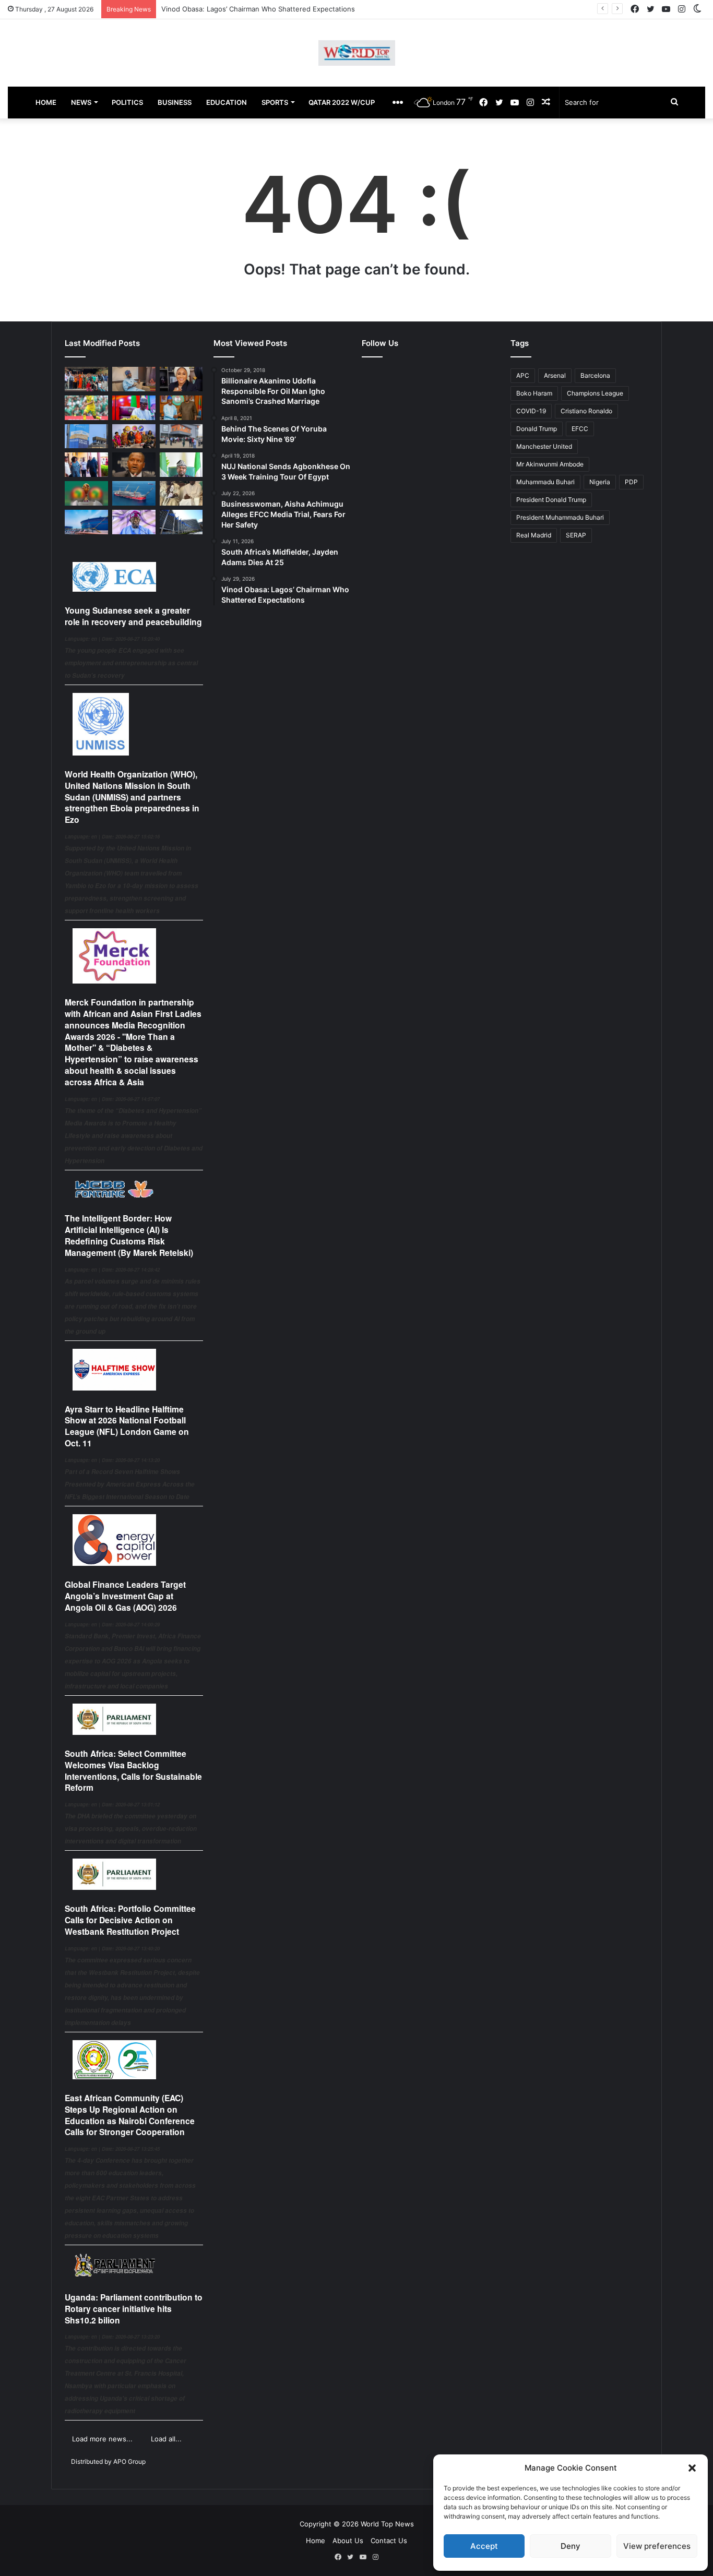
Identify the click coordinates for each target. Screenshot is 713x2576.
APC (523, 375)
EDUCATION (227, 102)
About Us (348, 2541)
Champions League (595, 393)
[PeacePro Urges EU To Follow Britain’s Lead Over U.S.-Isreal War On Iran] (181, 522)
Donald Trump (537, 429)
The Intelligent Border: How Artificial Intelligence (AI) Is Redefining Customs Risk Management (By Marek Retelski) (129, 1235)
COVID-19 (531, 411)
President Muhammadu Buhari (560, 517)
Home (316, 2541)
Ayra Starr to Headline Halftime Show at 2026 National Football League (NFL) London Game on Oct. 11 (127, 1426)
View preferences (657, 2546)
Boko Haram (534, 393)
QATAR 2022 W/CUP (342, 102)
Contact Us (389, 2541)
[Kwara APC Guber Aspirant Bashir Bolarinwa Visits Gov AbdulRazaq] (181, 408)
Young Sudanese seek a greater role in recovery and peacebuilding (133, 616)
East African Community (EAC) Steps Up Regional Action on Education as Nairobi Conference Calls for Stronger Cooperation (130, 2115)
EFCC (580, 429)
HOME (46, 102)
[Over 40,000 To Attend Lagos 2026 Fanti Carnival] (134, 436)
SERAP (576, 535)
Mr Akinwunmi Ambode (550, 464)
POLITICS (127, 102)
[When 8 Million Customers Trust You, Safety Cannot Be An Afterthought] (86, 436)
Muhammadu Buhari (545, 482)
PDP (631, 482)
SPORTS (275, 102)
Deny (571, 2546)
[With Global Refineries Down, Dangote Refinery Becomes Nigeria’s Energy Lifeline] (86, 522)
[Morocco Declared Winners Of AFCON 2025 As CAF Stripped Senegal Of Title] (86, 493)
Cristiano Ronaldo (586, 411)
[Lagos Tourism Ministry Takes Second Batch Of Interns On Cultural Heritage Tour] (86, 379)
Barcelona (595, 375)
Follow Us (380, 343)
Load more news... (102, 2439)
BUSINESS (175, 102)
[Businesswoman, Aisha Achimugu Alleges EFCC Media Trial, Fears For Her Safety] (181, 379)
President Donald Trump (551, 500)
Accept (484, 2546)
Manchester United (544, 446)
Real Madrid (534, 535)
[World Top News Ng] (357, 53)
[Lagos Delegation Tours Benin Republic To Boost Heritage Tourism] (86, 465)
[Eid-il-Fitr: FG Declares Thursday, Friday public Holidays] (181, 465)
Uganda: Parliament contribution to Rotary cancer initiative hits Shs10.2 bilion (134, 2309)
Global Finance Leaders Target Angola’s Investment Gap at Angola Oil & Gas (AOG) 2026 (125, 1596)
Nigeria (600, 482)
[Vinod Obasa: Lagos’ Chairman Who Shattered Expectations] (134, 379)
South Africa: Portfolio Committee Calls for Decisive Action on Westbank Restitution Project (130, 1920)
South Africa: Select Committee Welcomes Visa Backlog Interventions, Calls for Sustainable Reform (133, 1770)
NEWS (81, 102)
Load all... (166, 2439)
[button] (692, 2468)
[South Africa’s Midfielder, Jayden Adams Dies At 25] (86, 408)
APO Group (129, 2461)
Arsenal (555, 375)
